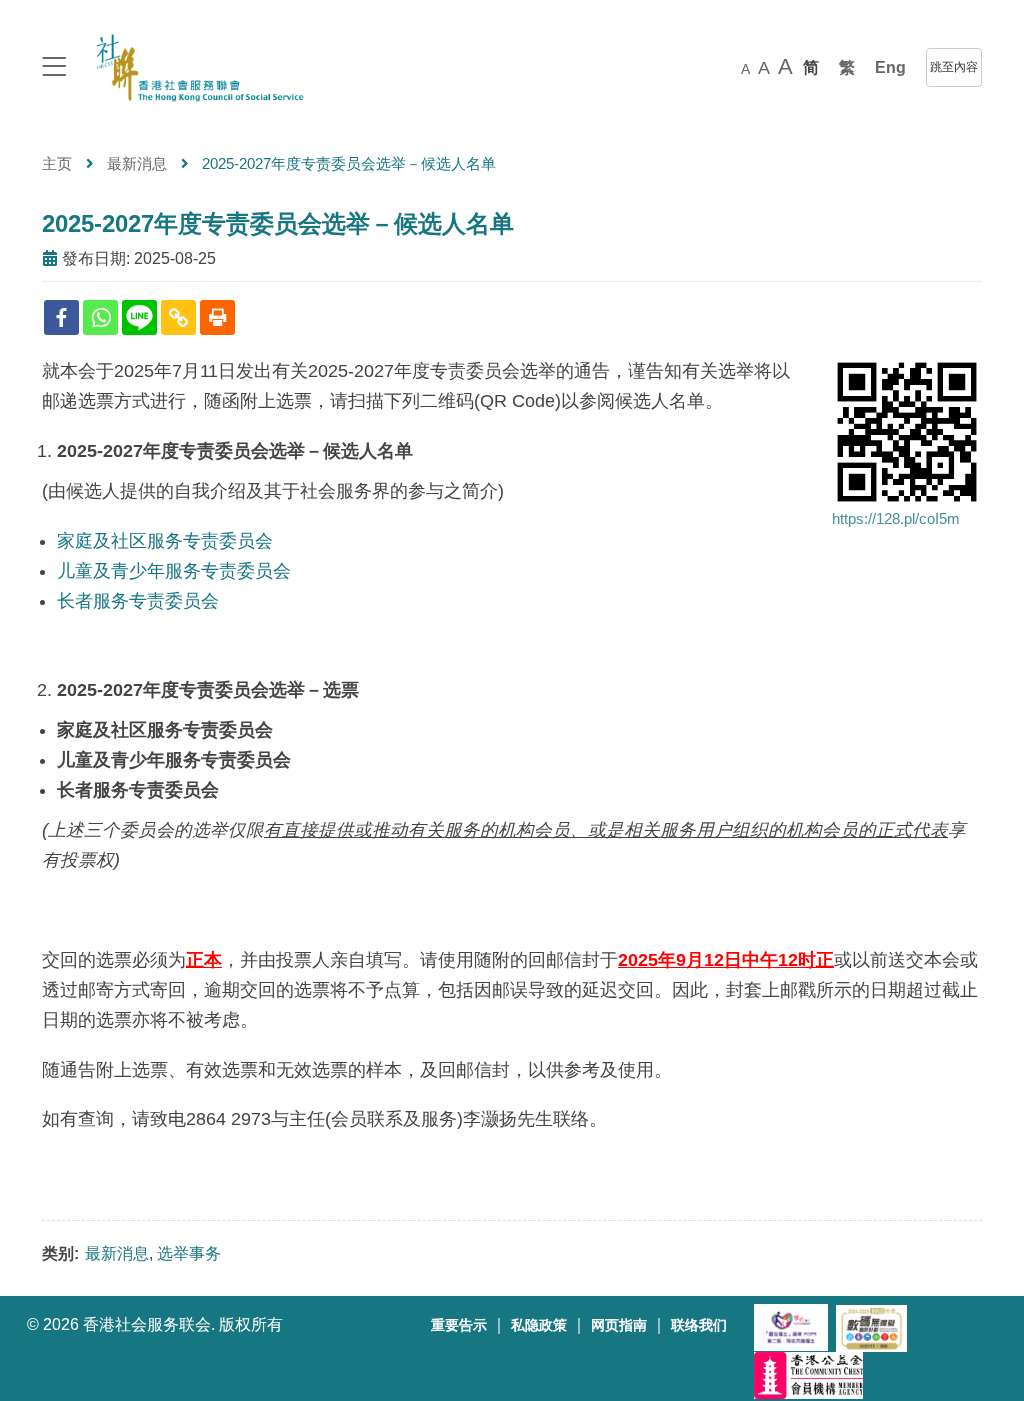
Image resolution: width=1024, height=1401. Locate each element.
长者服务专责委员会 (138, 601)
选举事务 (189, 1253)
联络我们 (699, 1325)
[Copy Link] (178, 317)
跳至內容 (954, 67)
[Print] (217, 317)
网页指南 (619, 1325)
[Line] (139, 317)
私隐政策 (539, 1325)
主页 (57, 163)
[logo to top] (54, 68)
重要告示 (459, 1325)
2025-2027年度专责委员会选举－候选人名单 (278, 223)
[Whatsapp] (100, 317)
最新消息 (137, 163)
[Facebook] (61, 317)
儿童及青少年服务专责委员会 (174, 571)
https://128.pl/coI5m (896, 518)
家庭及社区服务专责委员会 (165, 541)
